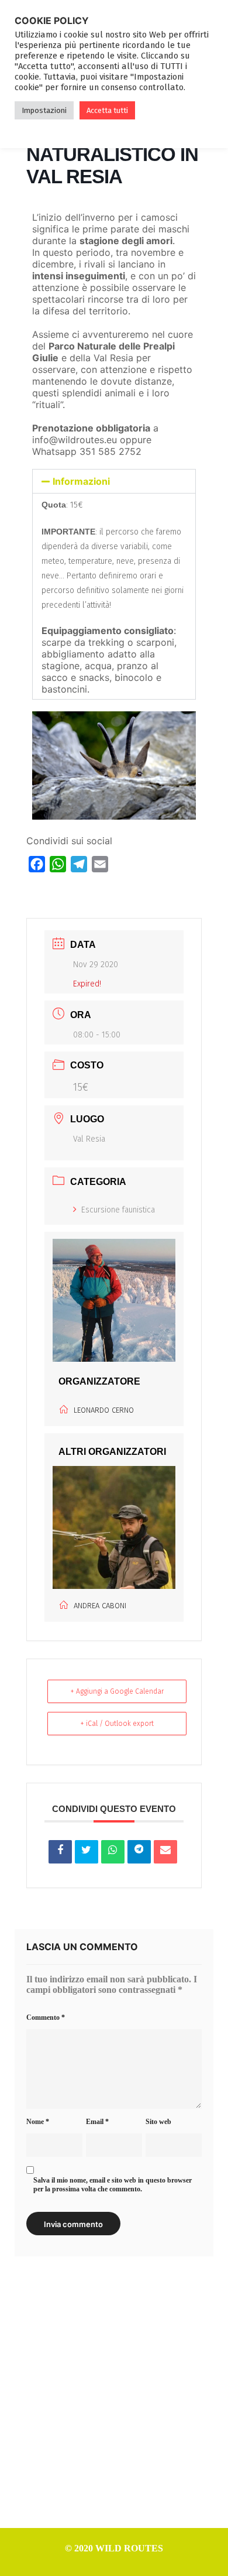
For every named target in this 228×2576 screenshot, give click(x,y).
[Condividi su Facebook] (60, 1852)
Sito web (158, 2122)
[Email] (165, 1852)
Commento (46, 2017)
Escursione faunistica (118, 1210)
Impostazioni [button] (44, 110)
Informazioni (81, 481)
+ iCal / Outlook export (117, 1724)
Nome (38, 2122)
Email (97, 2122)
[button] (114, 481)
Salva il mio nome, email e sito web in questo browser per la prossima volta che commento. (113, 2185)
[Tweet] (87, 1852)
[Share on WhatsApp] (113, 1852)
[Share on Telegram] (139, 1852)
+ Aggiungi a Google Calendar (117, 1691)
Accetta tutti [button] (107, 110)
